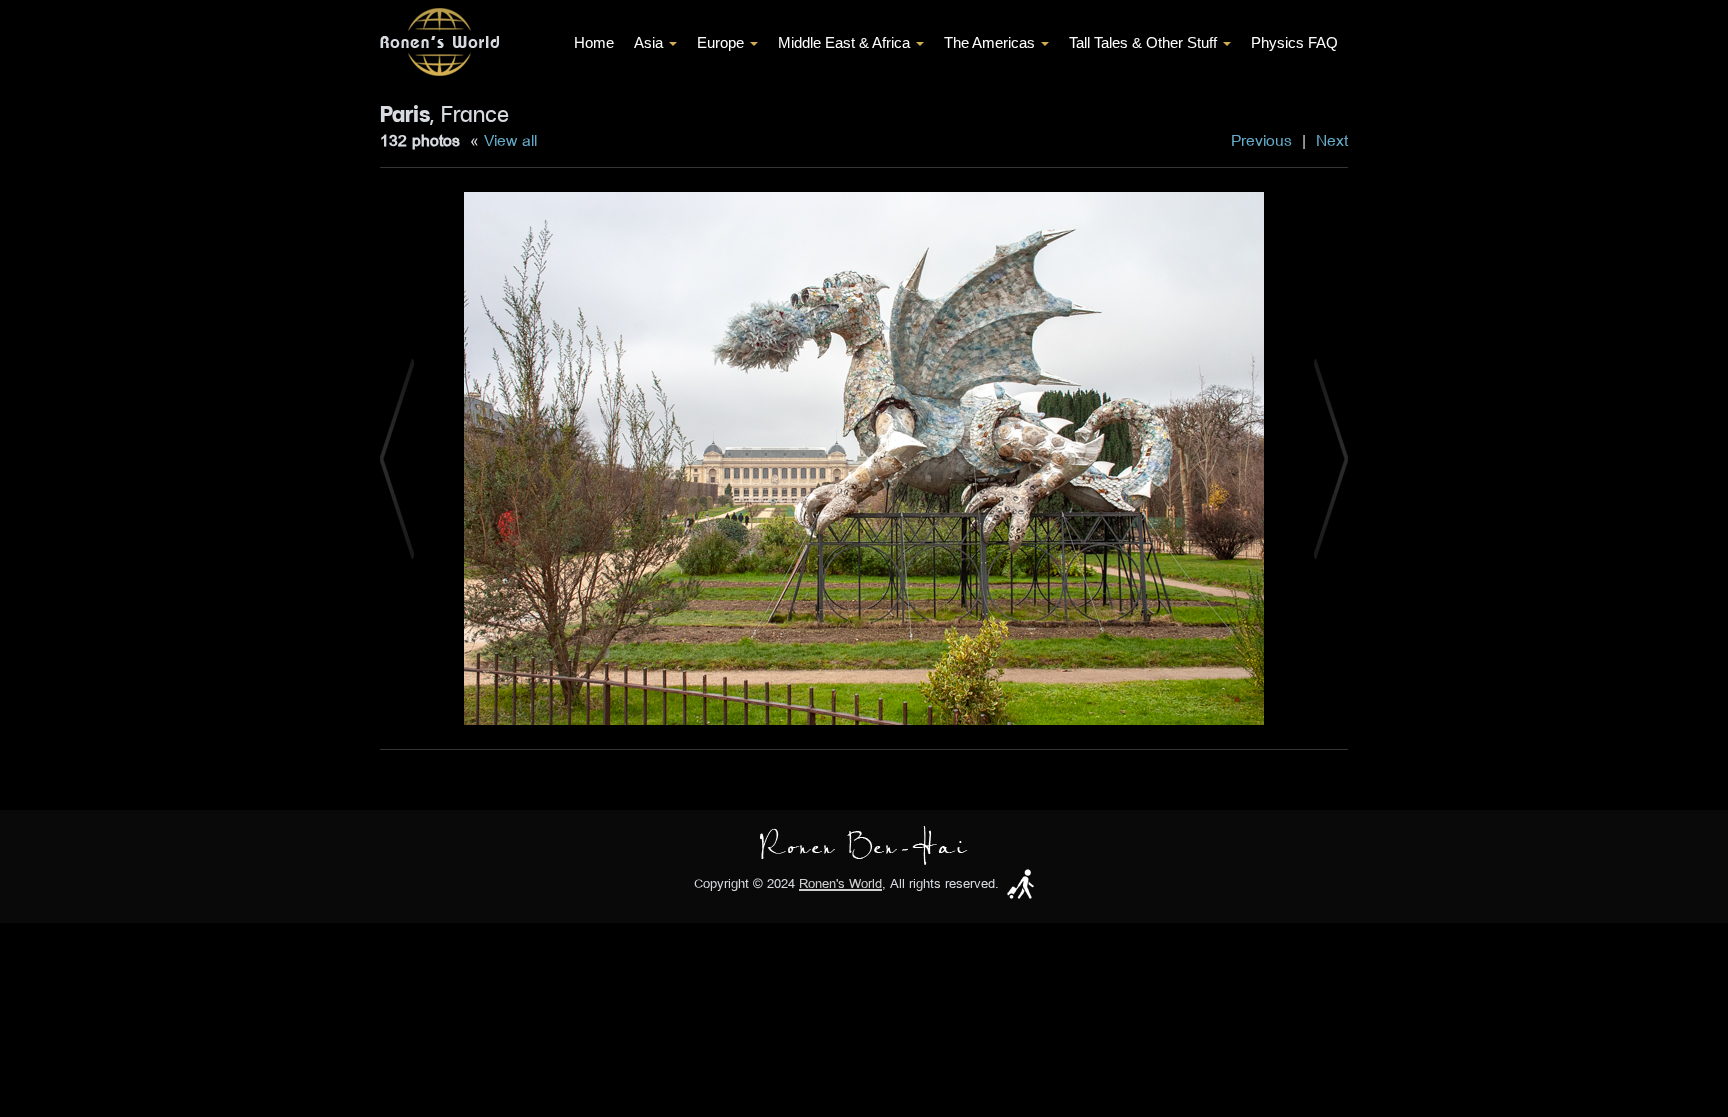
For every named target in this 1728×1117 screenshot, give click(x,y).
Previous (1261, 140)
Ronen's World (840, 883)
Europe (720, 42)
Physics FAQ (1294, 42)
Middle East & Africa (844, 42)
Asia (648, 42)
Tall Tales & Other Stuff (1143, 42)
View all (510, 140)
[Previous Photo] (397, 457)
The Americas (989, 42)
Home (594, 42)
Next (1332, 140)
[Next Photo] (1331, 457)
